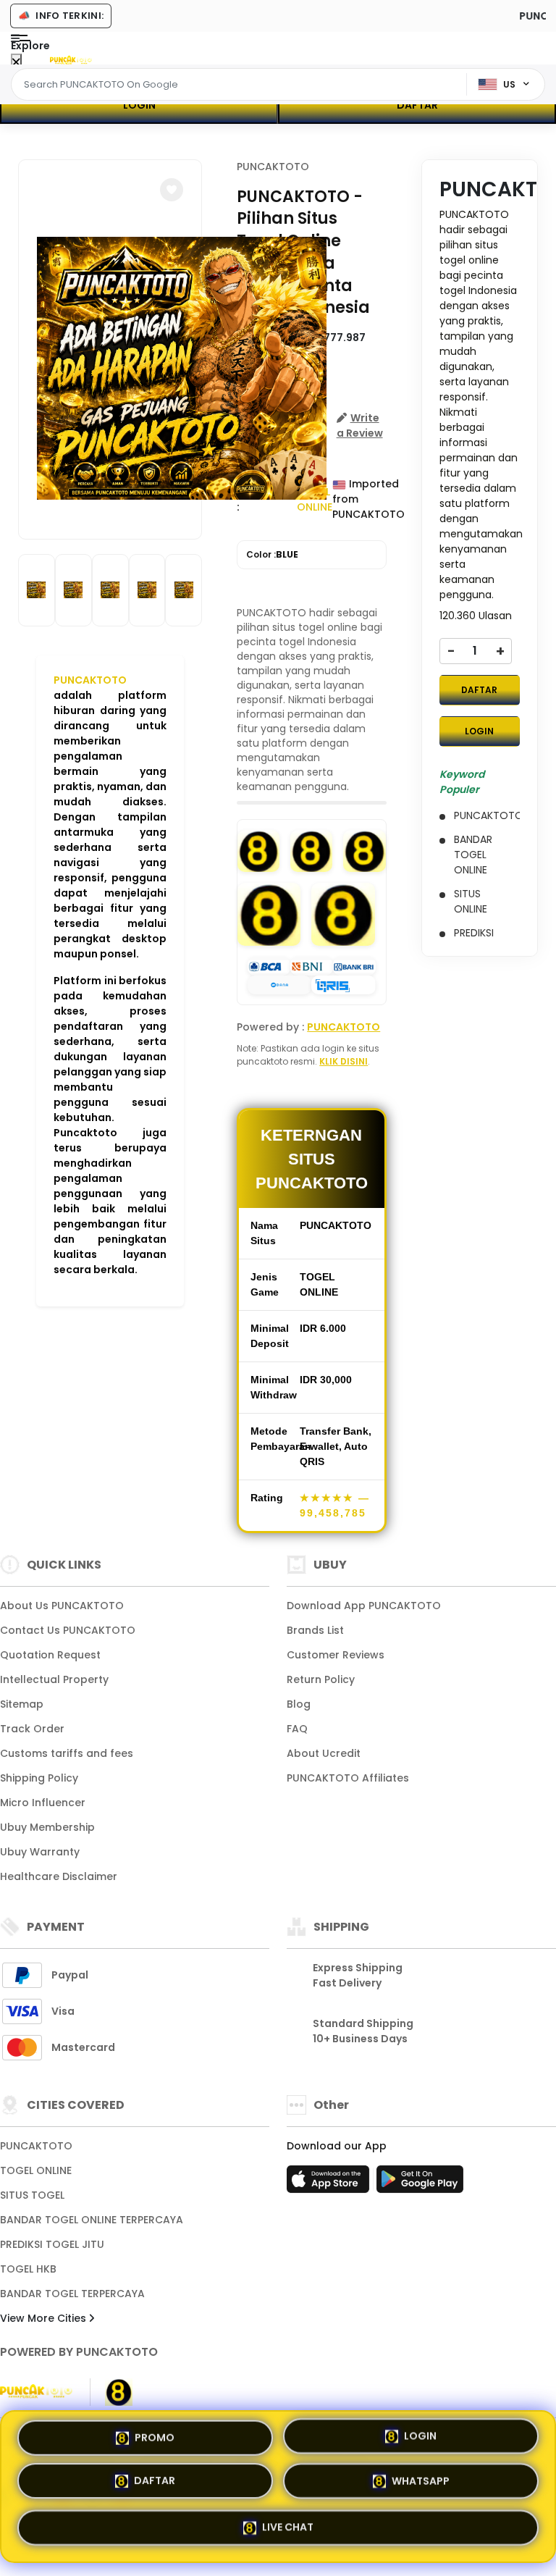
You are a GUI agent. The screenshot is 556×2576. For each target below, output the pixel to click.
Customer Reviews (336, 1655)
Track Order (32, 1729)
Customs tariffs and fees (67, 1753)
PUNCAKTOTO (90, 680)
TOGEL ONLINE (36, 2170)
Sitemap (22, 1704)
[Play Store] (420, 2183)
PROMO (155, 2441)
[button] (172, 190)
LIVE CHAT (288, 2527)
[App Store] (330, 2183)
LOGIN (139, 105)
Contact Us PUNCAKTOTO (68, 1630)
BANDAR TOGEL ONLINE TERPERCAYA (92, 2220)
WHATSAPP (421, 2483)
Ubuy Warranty (40, 1852)
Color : (272, 554)
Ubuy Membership (47, 1827)
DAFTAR (417, 105)
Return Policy (321, 1679)
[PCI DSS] (36, 2392)
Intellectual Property (54, 1679)
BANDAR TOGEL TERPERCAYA (72, 2294)
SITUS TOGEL (32, 2195)
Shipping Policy (39, 1778)
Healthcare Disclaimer (59, 1876)
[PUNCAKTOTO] (71, 59)
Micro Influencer (43, 1803)
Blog (299, 1704)
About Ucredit (324, 1753)
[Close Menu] (16, 63)
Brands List (315, 1630)
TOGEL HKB (28, 2269)
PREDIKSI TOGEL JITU (52, 2244)
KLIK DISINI (344, 1061)
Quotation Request (50, 1655)
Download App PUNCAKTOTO (364, 1606)
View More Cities (45, 2318)
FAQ (297, 1729)
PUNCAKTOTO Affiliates (348, 1778)
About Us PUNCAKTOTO (62, 1606)
